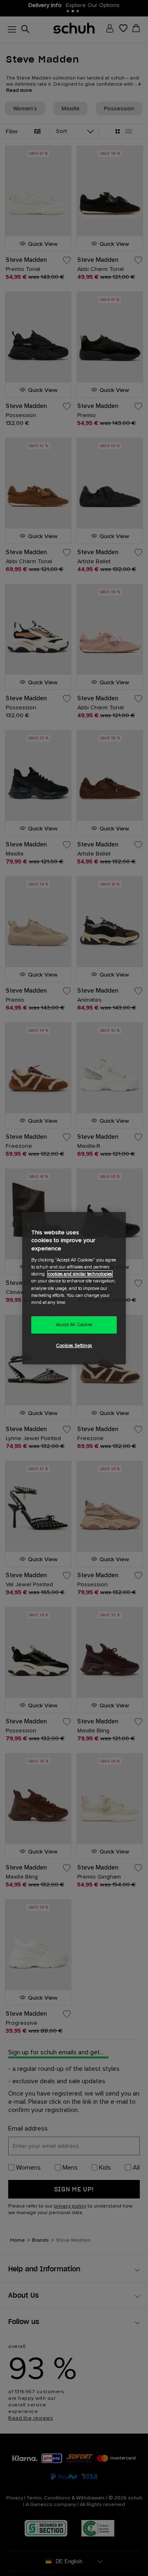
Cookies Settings (74, 1346)
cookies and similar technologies (80, 1274)
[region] (74, 1288)
